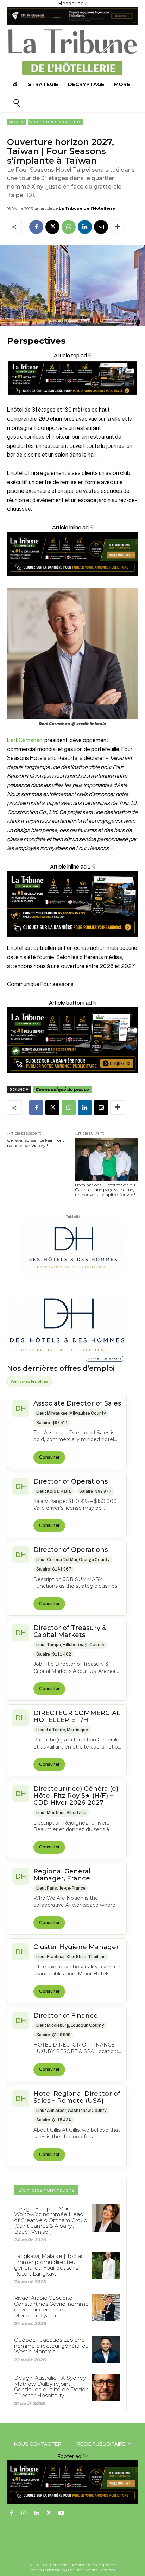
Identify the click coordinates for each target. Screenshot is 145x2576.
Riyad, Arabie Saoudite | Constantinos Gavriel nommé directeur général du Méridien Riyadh (51, 2307)
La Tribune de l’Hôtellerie (87, 208)
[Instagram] (24, 2514)
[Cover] (72, 401)
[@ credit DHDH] (72, 23)
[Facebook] (36, 227)
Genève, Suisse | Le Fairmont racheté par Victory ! (36, 1143)
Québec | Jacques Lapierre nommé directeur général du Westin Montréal (51, 2346)
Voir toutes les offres (30, 1381)
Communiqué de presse (62, 1089)
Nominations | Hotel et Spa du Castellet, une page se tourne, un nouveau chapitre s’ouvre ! (105, 1190)
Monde (17, 122)
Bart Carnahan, (25, 740)
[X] (52, 227)
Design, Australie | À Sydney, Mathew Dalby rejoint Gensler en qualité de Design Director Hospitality (51, 2387)
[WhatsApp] (69, 227)
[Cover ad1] (72, 1040)
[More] (118, 227)
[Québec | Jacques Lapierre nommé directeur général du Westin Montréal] (106, 2349)
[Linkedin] (85, 227)
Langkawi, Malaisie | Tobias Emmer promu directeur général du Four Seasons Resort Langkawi (49, 2265)
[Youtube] (62, 2514)
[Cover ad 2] (72, 904)
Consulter (49, 1457)
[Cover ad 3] (72, 581)
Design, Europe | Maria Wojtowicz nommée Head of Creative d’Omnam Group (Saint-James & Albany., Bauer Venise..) (51, 2220)
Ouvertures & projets (55, 122)
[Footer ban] (72, 2482)
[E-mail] (101, 227)
